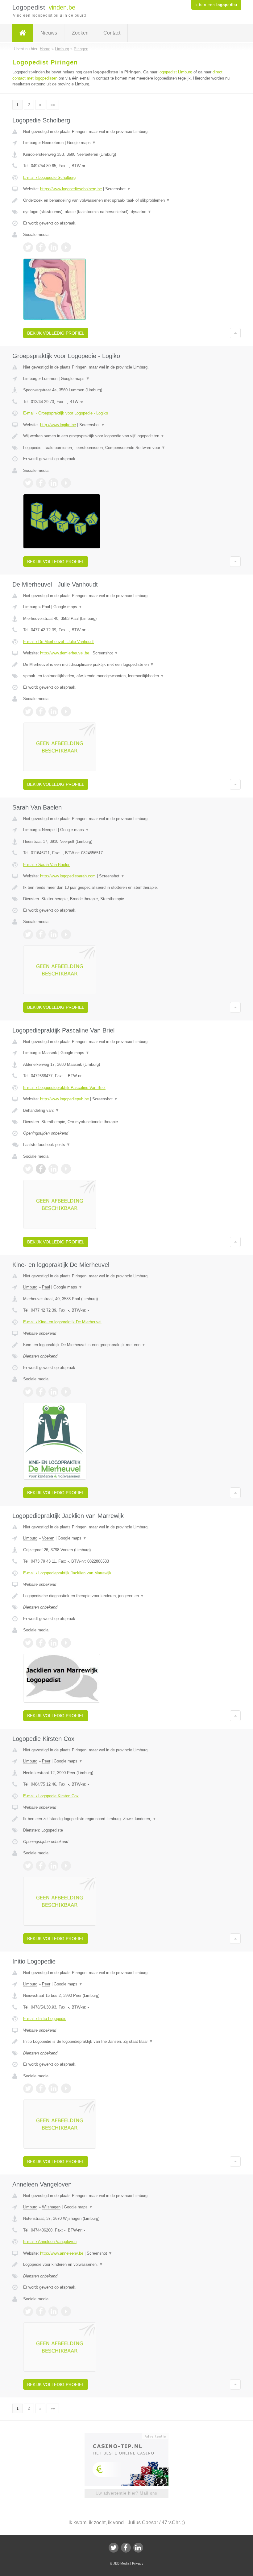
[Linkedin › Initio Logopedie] (53, 2088)
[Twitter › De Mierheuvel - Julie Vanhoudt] (28, 711)
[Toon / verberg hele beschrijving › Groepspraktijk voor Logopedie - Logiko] (126, 436)
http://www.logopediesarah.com (68, 876)
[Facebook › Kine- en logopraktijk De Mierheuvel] (41, 1392)
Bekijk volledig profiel (56, 333)
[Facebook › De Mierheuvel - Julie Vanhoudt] (41, 711)
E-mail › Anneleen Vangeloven (50, 2242)
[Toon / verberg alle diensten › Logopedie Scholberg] (126, 212)
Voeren (48, 1538)
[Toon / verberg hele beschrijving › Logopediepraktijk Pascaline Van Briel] (126, 1111)
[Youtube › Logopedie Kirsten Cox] (66, 1866)
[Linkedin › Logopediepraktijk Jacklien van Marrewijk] (53, 1643)
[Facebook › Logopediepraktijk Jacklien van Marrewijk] (41, 1643)
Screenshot (118, 189)
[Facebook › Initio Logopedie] (41, 2088)
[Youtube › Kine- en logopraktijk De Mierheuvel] (66, 1392)
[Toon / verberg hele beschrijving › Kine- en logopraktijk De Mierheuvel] (126, 1345)
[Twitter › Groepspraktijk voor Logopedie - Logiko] (28, 483)
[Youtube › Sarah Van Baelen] (66, 934)
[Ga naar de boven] (235, 333)
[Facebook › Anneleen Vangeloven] (41, 2311)
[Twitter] (114, 2548)
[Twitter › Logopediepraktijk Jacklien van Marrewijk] (28, 1643)
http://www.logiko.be (58, 425)
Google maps (81, 143)
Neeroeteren (53, 143)
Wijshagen (51, 2207)
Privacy (138, 2563)
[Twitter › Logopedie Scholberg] (28, 247)
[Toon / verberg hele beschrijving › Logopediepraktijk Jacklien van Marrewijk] (126, 1596)
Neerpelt (49, 830)
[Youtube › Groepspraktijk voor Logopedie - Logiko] (66, 483)
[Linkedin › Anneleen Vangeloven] (53, 2311)
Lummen (50, 379)
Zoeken (80, 33)
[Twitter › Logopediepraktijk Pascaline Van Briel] (28, 1169)
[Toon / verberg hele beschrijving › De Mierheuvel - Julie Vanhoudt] (126, 665)
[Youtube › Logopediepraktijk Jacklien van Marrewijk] (66, 1643)
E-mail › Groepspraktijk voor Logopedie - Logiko (66, 413)
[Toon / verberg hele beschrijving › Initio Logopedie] (126, 2042)
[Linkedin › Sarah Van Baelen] (53, 934)
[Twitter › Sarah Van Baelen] (28, 934)
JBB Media (121, 2563)
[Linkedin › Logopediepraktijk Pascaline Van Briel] (53, 1169)
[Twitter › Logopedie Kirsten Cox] (28, 1866)
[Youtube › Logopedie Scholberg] (66, 247)
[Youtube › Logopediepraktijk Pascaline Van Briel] (66, 1169)
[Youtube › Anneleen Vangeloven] (66, 2311)
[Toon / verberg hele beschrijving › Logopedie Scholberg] (126, 200)
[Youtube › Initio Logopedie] (66, 2088)
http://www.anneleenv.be (62, 2253)
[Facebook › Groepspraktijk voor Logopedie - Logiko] (41, 483)
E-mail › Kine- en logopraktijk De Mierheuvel (62, 1322)
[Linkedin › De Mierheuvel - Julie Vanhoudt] (53, 711)
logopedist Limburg (175, 72)
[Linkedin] (138, 2548)
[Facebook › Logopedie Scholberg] (41, 247)
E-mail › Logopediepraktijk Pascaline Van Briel (64, 1088)
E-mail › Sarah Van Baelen (47, 865)
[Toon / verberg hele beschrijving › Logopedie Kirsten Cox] (126, 1819)
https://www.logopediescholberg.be (71, 189)
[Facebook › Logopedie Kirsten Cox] (41, 1866)
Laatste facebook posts (47, 1145)
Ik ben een (216, 5)
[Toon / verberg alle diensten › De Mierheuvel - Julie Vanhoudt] (126, 676)
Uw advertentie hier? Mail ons (126, 2493)
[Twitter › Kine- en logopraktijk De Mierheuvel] (28, 1392)
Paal (46, 607)
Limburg (30, 143)
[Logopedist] (23, 33)
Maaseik (50, 1053)
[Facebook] (126, 2548)
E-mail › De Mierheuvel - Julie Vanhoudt (58, 642)
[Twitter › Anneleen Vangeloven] (28, 2311)
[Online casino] (131, 2436)
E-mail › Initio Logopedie (45, 2019)
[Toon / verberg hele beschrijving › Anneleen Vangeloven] (126, 2265)
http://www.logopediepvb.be (64, 1099)
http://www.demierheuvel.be (65, 653)
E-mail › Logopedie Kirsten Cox (51, 1796)
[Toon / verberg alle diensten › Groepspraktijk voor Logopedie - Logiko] (126, 448)
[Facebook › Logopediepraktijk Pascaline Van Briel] (41, 1169)
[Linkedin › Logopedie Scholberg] (53, 247)
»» (53, 105)
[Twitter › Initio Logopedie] (28, 2088)
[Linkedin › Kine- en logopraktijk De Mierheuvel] (53, 1392)
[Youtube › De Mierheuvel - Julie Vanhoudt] (66, 711)
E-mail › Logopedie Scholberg (49, 177)
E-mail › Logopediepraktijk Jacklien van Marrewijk (67, 1573)
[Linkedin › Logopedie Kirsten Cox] (53, 1866)
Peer (46, 1761)
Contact (112, 33)
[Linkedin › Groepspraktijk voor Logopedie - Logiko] (53, 483)
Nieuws (49, 33)
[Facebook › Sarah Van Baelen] (41, 934)
